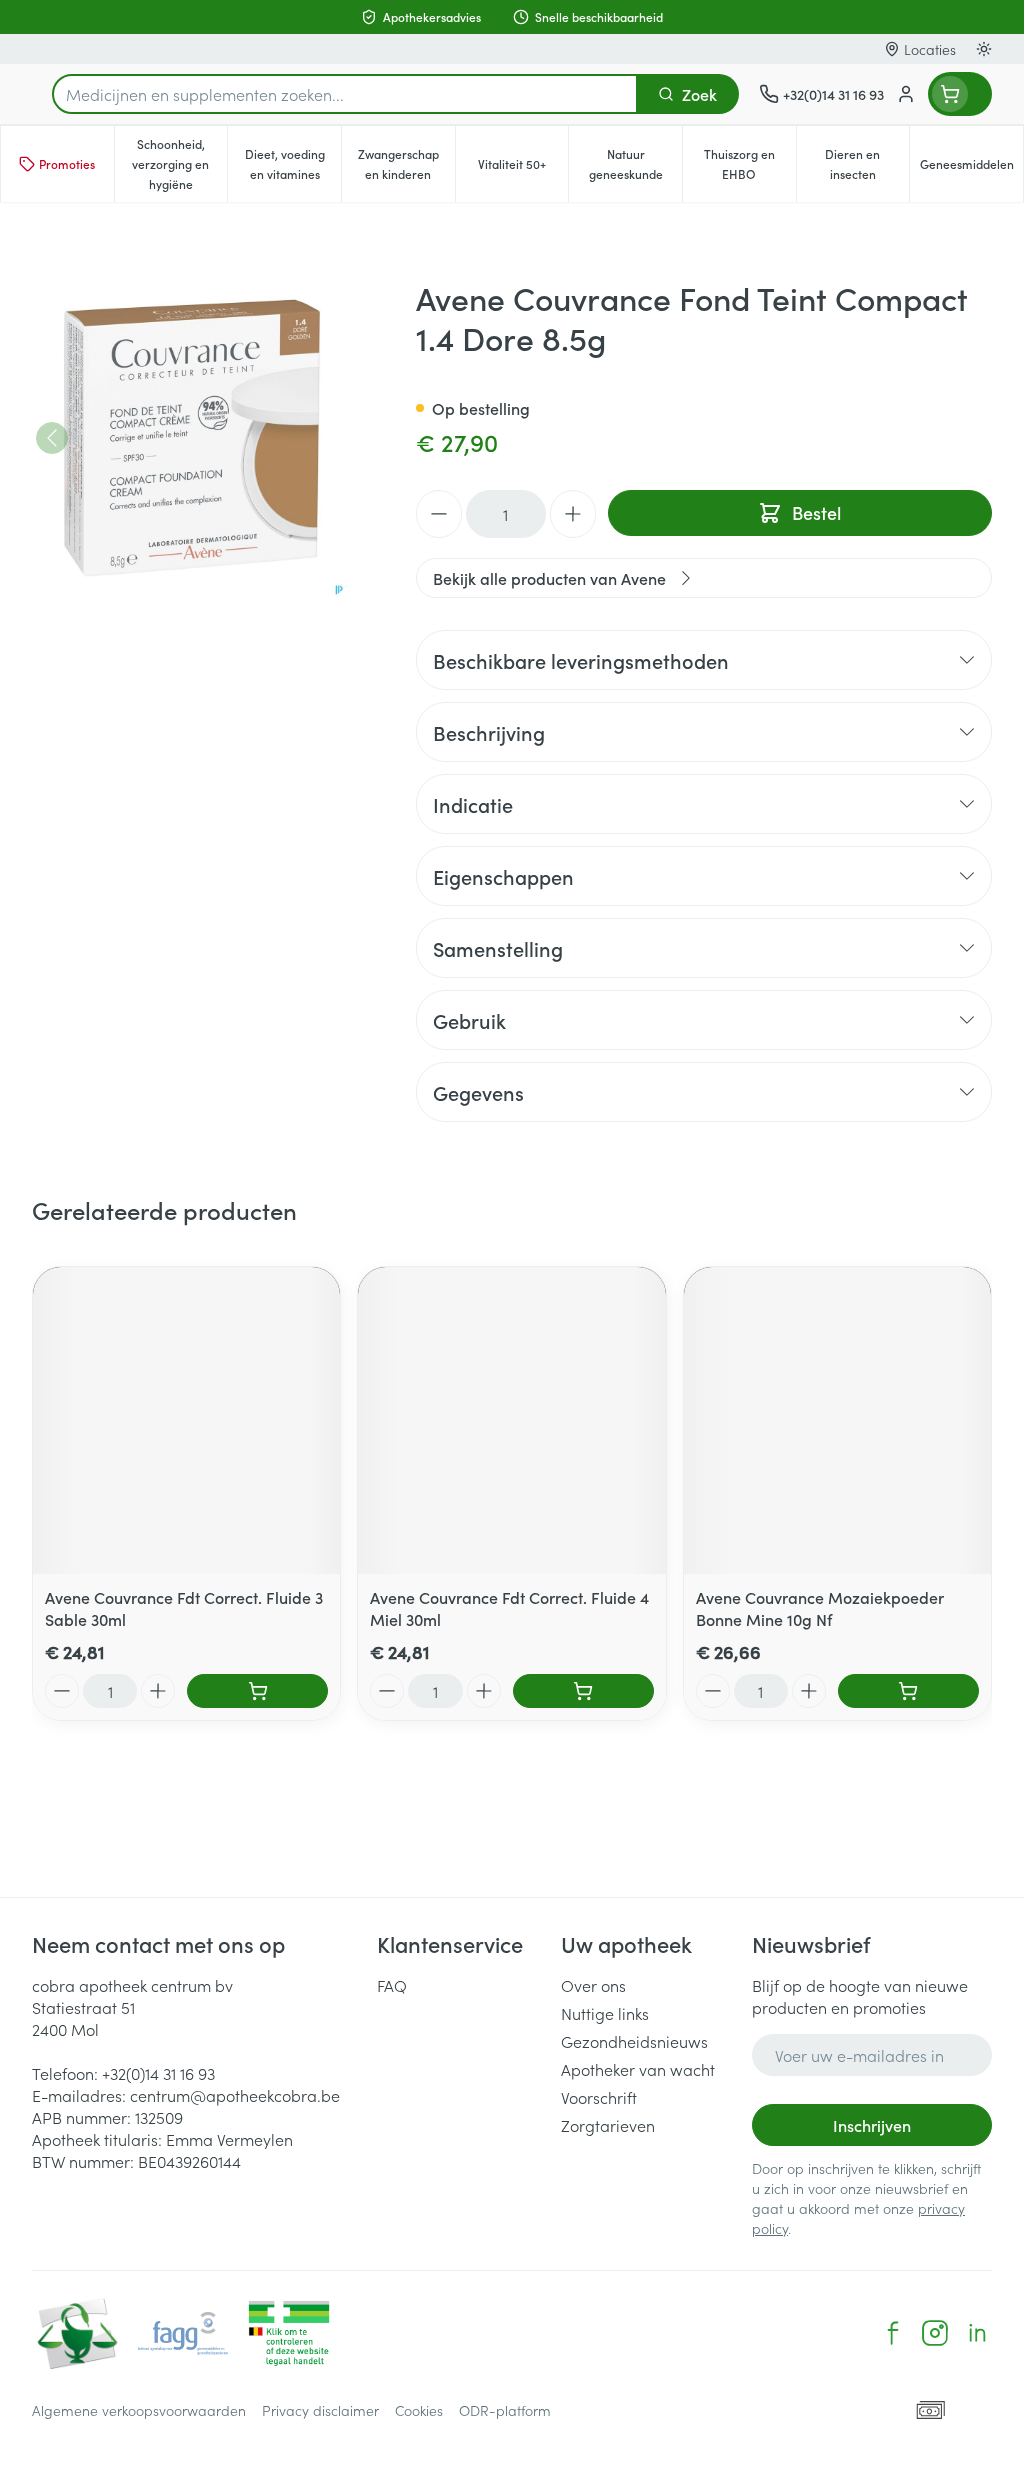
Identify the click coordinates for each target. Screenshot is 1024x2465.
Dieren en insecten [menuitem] (867, 163)
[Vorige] (52, 438)
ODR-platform (505, 2410)
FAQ (392, 1985)
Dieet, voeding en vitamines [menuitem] (293, 163)
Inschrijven (872, 2125)
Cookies (419, 2410)
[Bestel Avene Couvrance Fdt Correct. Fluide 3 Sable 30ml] (257, 1691)
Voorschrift (599, 2097)
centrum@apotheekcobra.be (235, 2095)
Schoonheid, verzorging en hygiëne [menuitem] (179, 163)
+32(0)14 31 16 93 (158, 2073)
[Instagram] (935, 2333)
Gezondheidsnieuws (634, 2041)
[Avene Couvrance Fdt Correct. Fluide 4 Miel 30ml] (511, 1420)
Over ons (593, 1985)
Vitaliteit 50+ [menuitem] (523, 168)
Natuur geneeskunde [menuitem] (635, 163)
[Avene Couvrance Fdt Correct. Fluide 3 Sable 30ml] (186, 1420)
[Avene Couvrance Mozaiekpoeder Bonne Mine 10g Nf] (837, 1420)
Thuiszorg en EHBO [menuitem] (750, 163)
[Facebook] (893, 2333)
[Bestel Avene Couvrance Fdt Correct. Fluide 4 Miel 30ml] (583, 1691)
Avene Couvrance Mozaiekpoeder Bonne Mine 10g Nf (820, 1608)
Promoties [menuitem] (67, 163)
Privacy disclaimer (320, 2410)
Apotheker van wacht (638, 2069)
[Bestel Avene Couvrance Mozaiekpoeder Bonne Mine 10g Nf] (908, 1691)
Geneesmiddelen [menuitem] (971, 168)
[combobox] (345, 94)
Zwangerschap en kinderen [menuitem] (406, 163)
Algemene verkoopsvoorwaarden (139, 2410)
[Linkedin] (977, 2333)
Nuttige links (605, 2013)
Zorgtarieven (608, 2125)
